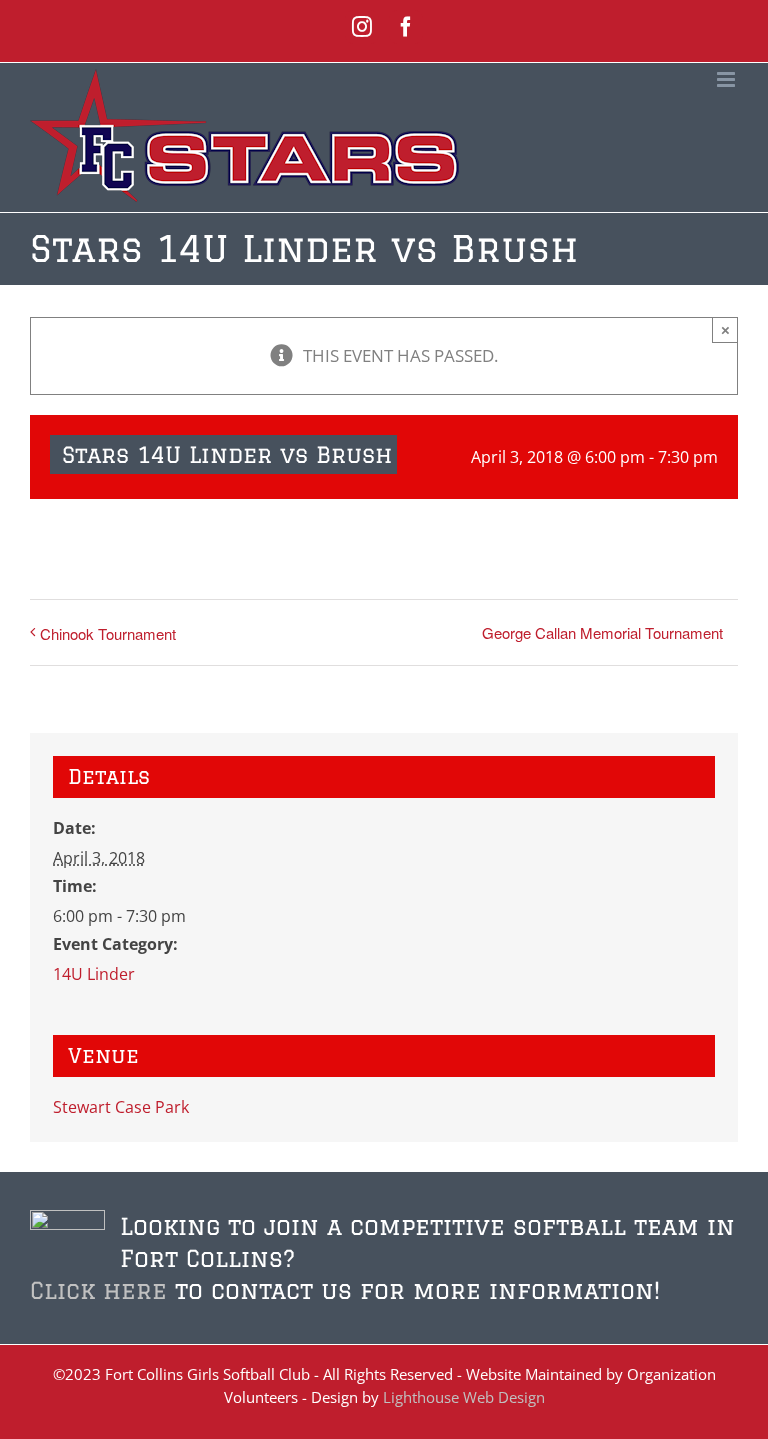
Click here (98, 1290)
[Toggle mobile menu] (727, 79)
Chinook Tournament (108, 633)
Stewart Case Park (121, 1107)
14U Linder (94, 974)
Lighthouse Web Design (464, 1397)
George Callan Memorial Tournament (602, 632)
